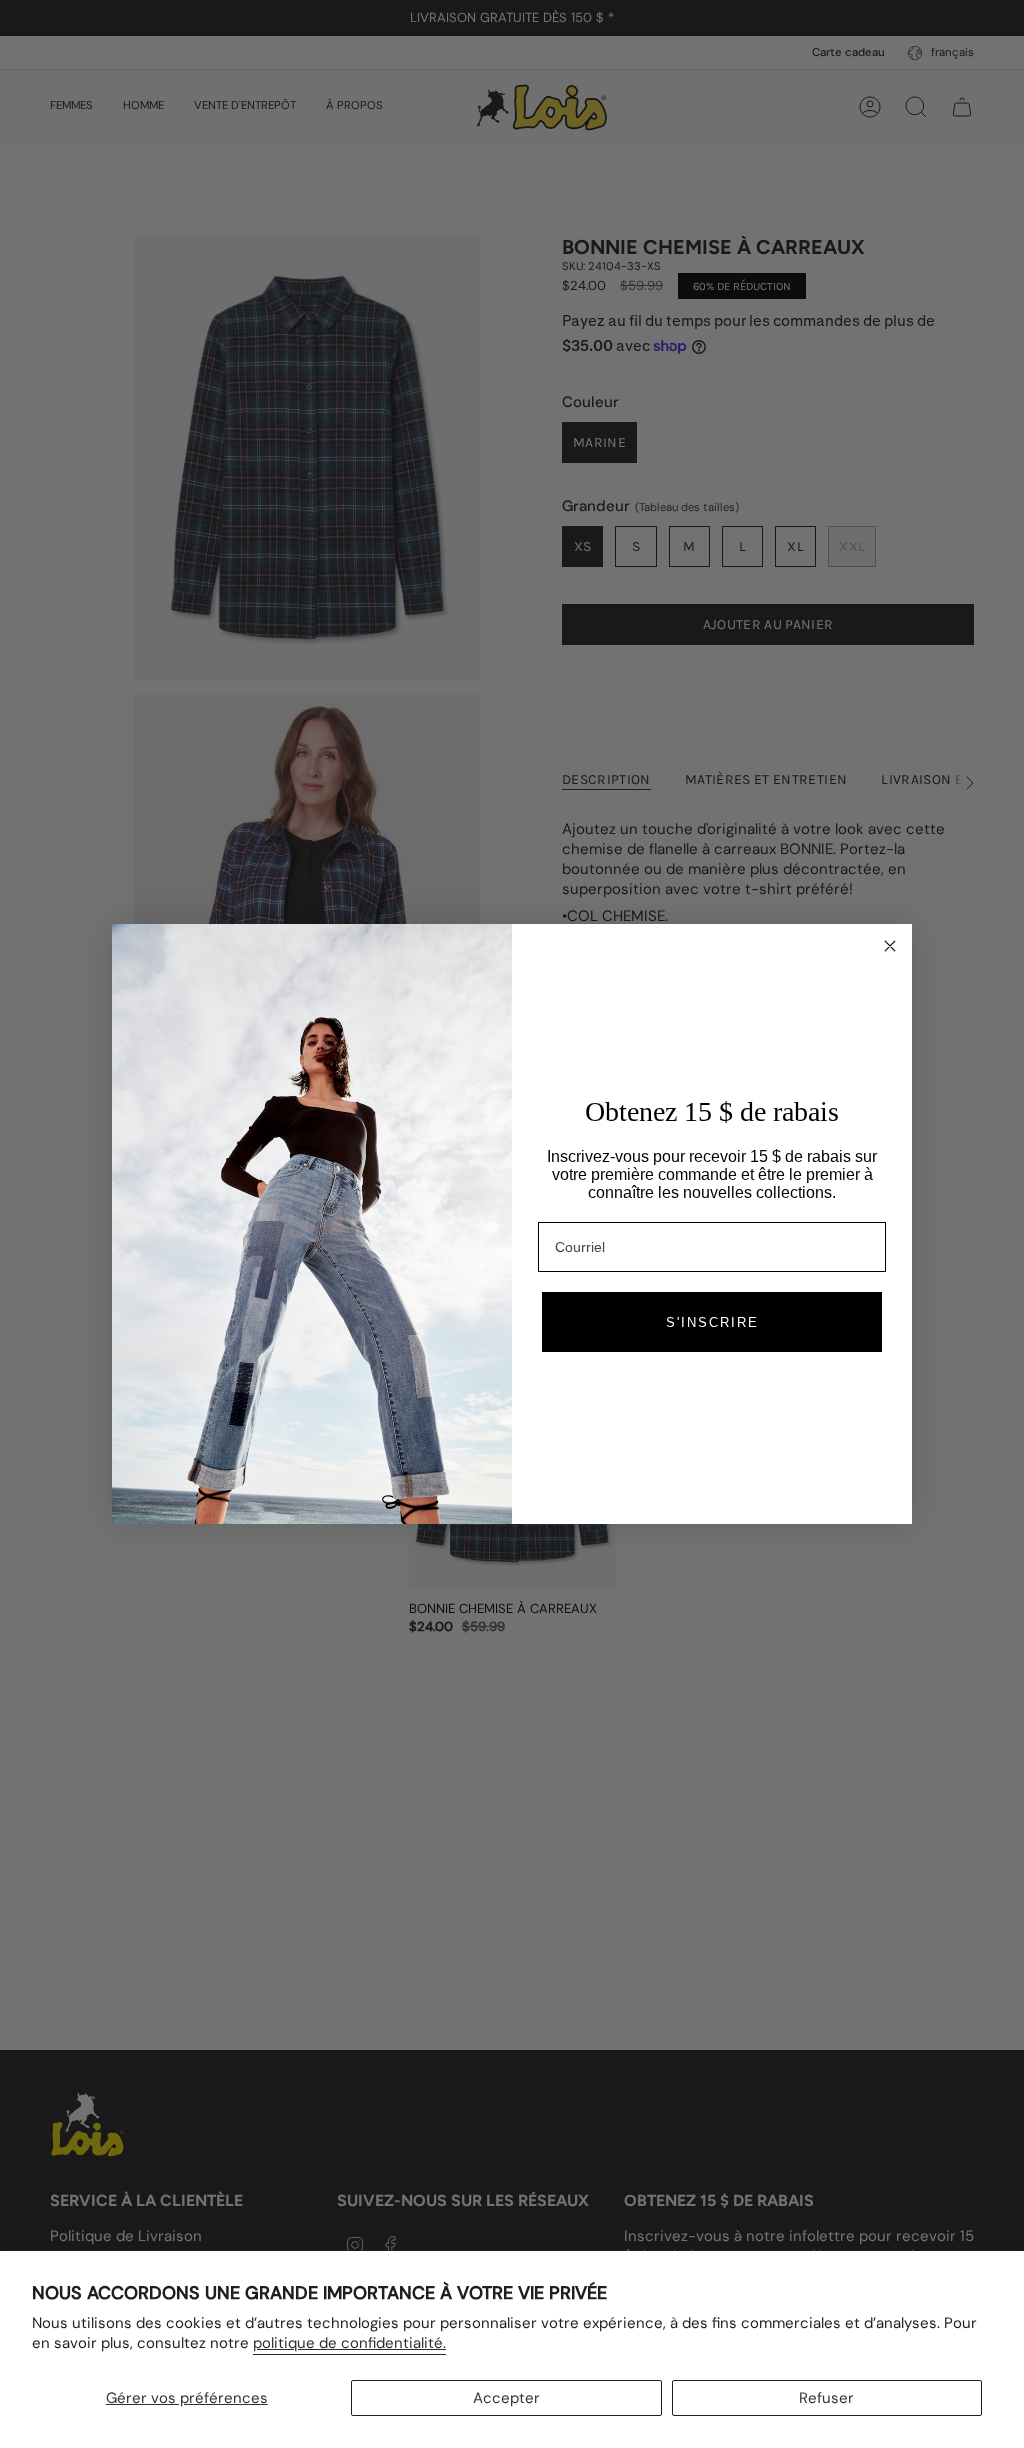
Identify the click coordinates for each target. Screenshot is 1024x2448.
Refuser (826, 2398)
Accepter (506, 2398)
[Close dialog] (890, 946)
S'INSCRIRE (712, 1322)
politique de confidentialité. (349, 2343)
